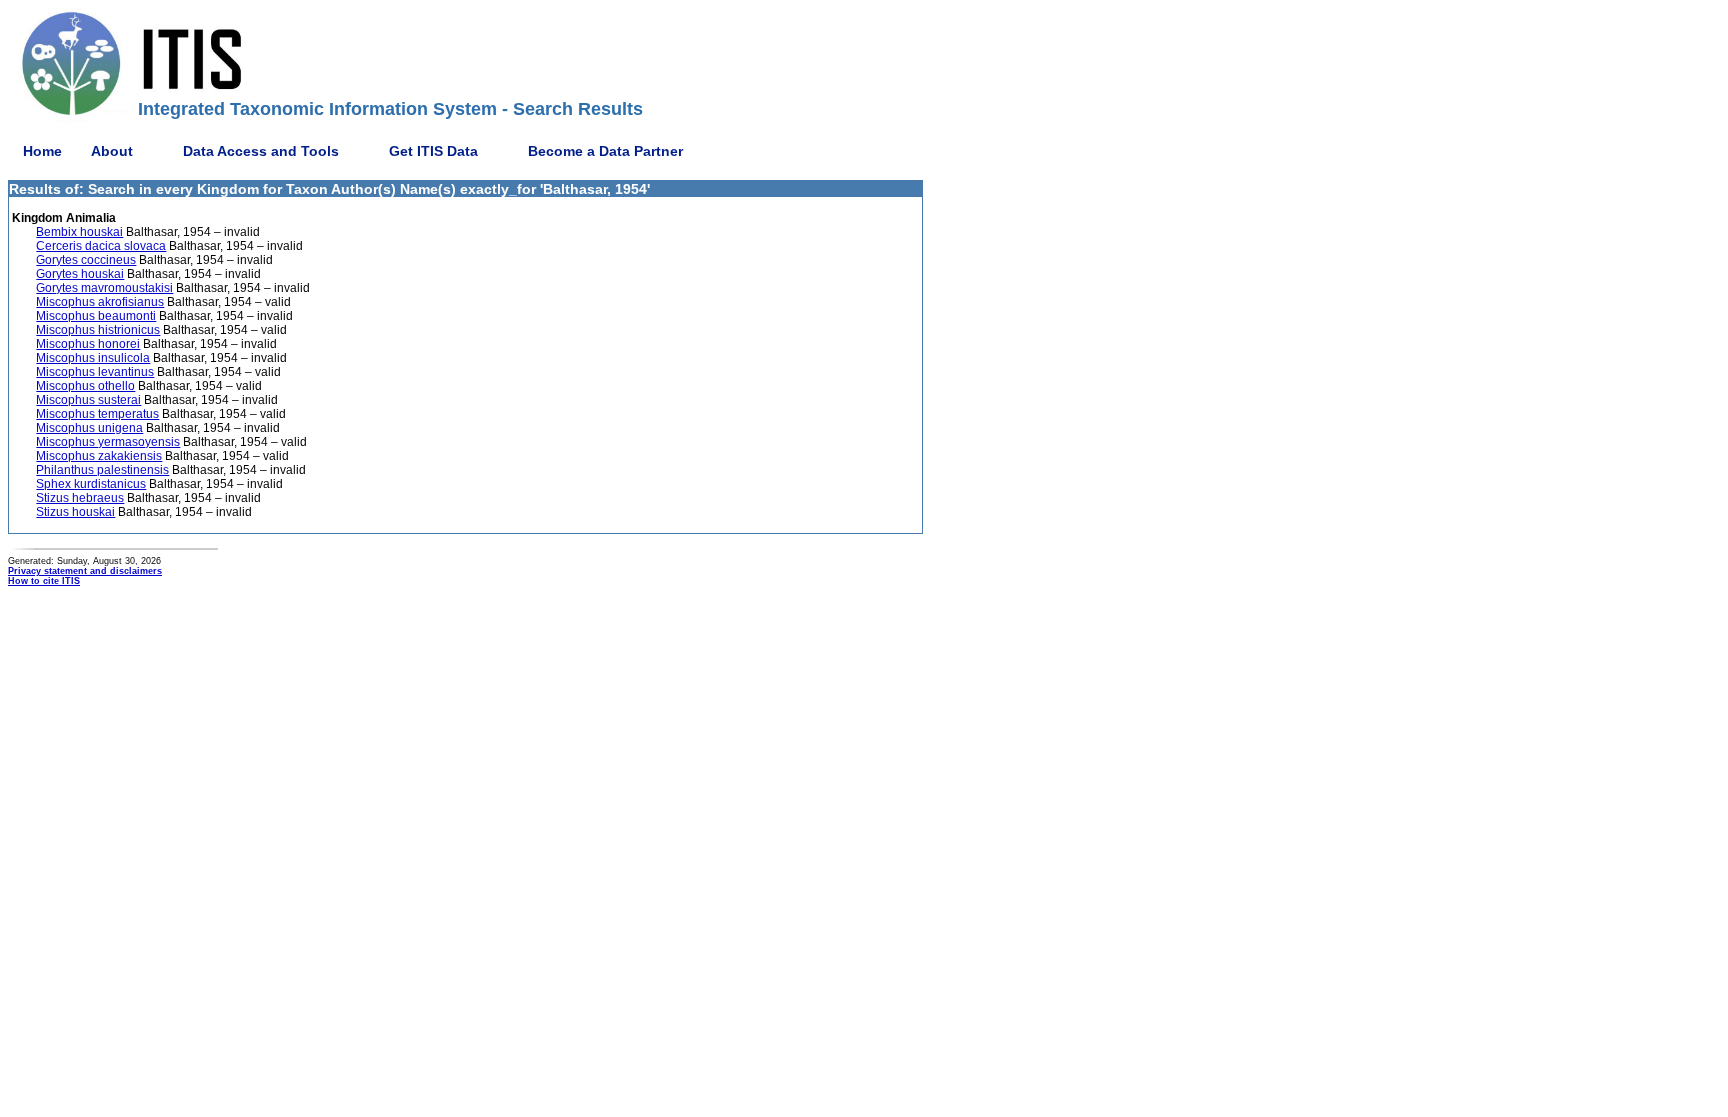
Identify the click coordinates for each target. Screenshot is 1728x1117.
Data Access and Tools (261, 151)
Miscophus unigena (89, 428)
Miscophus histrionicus (98, 330)
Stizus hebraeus (80, 498)
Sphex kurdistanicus (91, 484)
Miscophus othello (85, 386)
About (112, 151)
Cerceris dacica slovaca (101, 246)
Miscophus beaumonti (96, 316)
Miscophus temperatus (97, 414)
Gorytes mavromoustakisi (104, 288)
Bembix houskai (79, 232)
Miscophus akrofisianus (100, 302)
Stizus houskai (75, 512)
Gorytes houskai (80, 274)
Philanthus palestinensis (102, 470)
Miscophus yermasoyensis (108, 442)
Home (42, 151)
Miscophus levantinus (95, 372)
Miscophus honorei (88, 344)
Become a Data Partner (605, 151)
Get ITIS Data (433, 151)
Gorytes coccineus (86, 260)
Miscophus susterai (88, 400)
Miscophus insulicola (93, 358)
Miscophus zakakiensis (99, 456)
